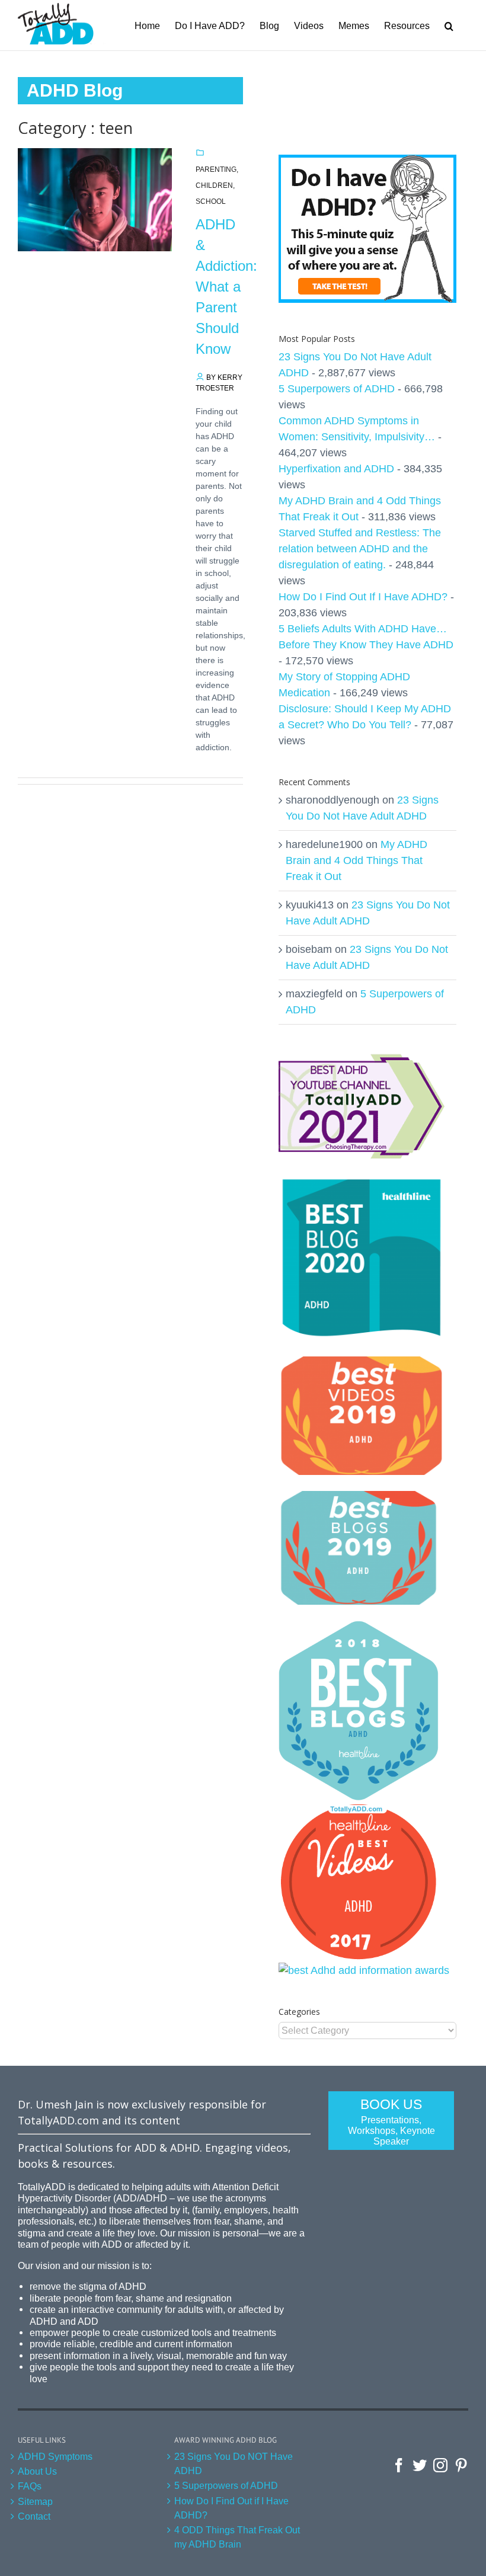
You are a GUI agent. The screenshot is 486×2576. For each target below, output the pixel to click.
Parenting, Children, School (217, 185)
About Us (37, 2471)
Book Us (391, 2121)
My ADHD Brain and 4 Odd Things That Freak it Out (356, 860)
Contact (34, 2516)
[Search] (449, 25)
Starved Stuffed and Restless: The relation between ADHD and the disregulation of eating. (360, 549)
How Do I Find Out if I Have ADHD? (231, 2508)
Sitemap (35, 2501)
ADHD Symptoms (55, 2456)
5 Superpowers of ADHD (337, 389)
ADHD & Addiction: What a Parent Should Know (226, 287)
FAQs (30, 2486)
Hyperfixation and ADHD (336, 469)
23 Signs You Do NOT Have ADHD (234, 2463)
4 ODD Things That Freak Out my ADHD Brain (237, 2537)
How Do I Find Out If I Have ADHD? (363, 597)
